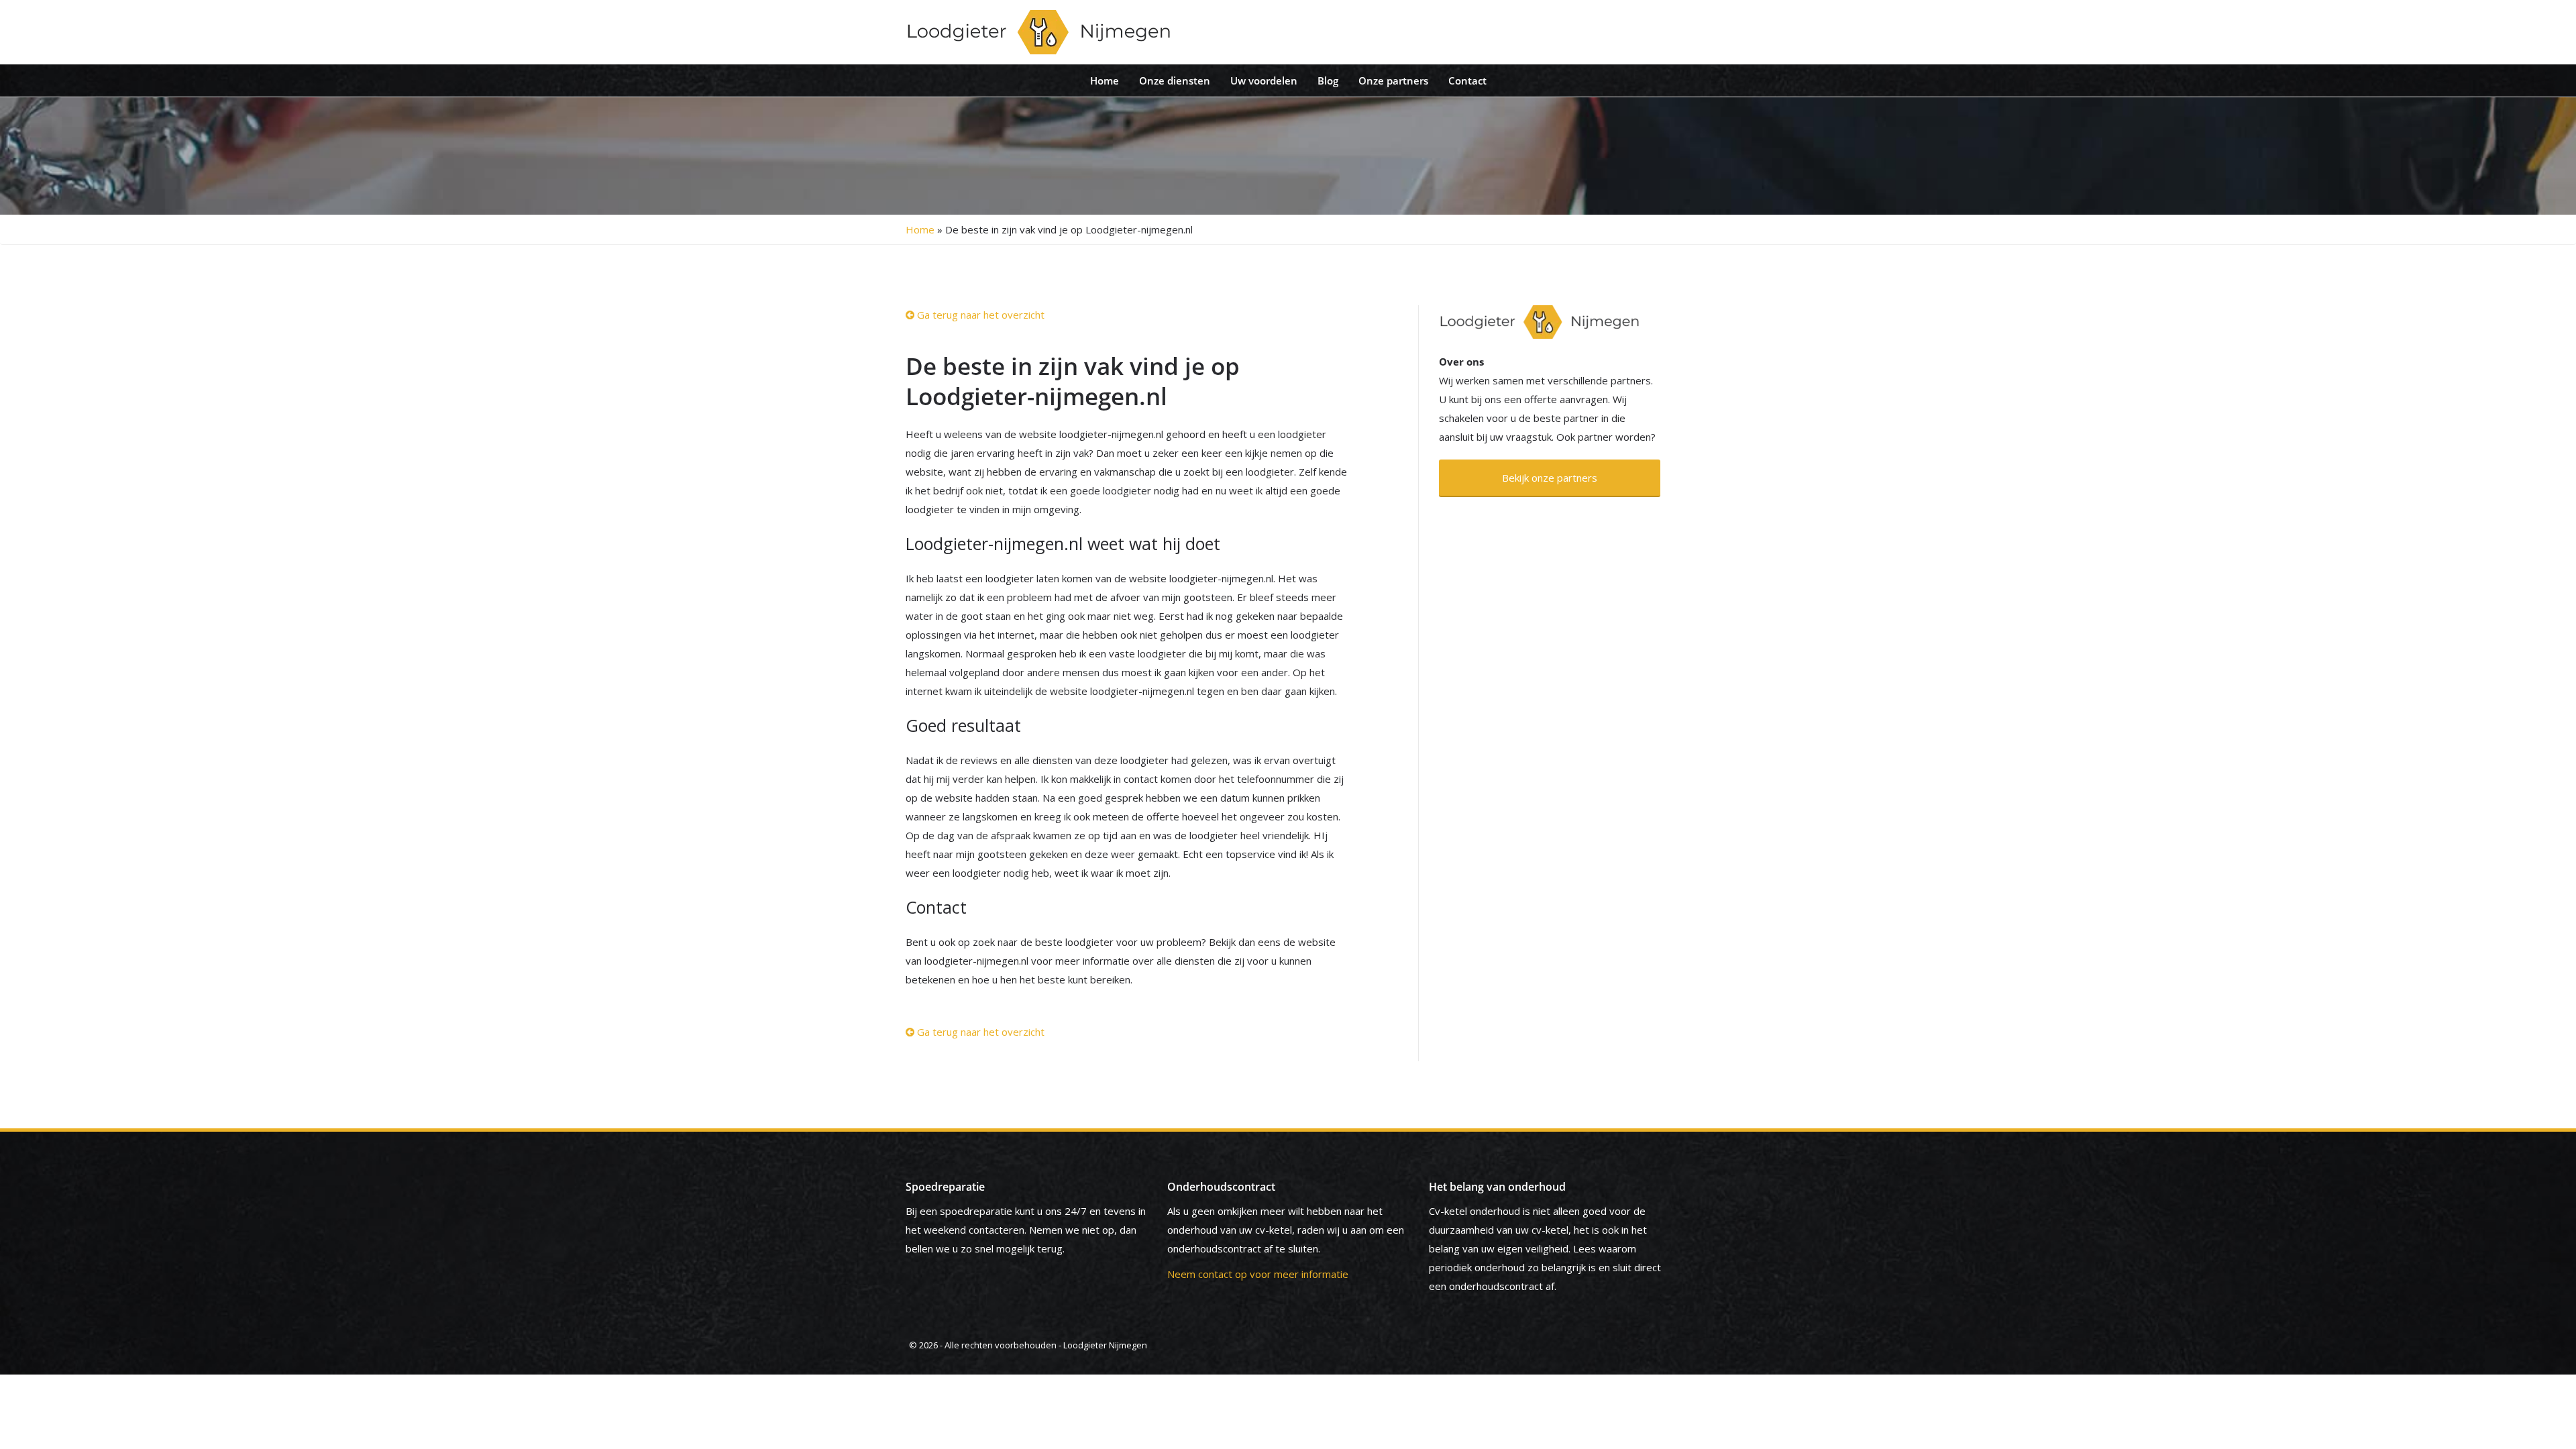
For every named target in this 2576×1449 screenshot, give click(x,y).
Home (1105, 80)
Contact (1467, 80)
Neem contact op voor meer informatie (1258, 1274)
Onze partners (1393, 80)
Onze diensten (1175, 80)
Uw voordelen (1264, 80)
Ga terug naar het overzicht (979, 315)
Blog (1328, 80)
